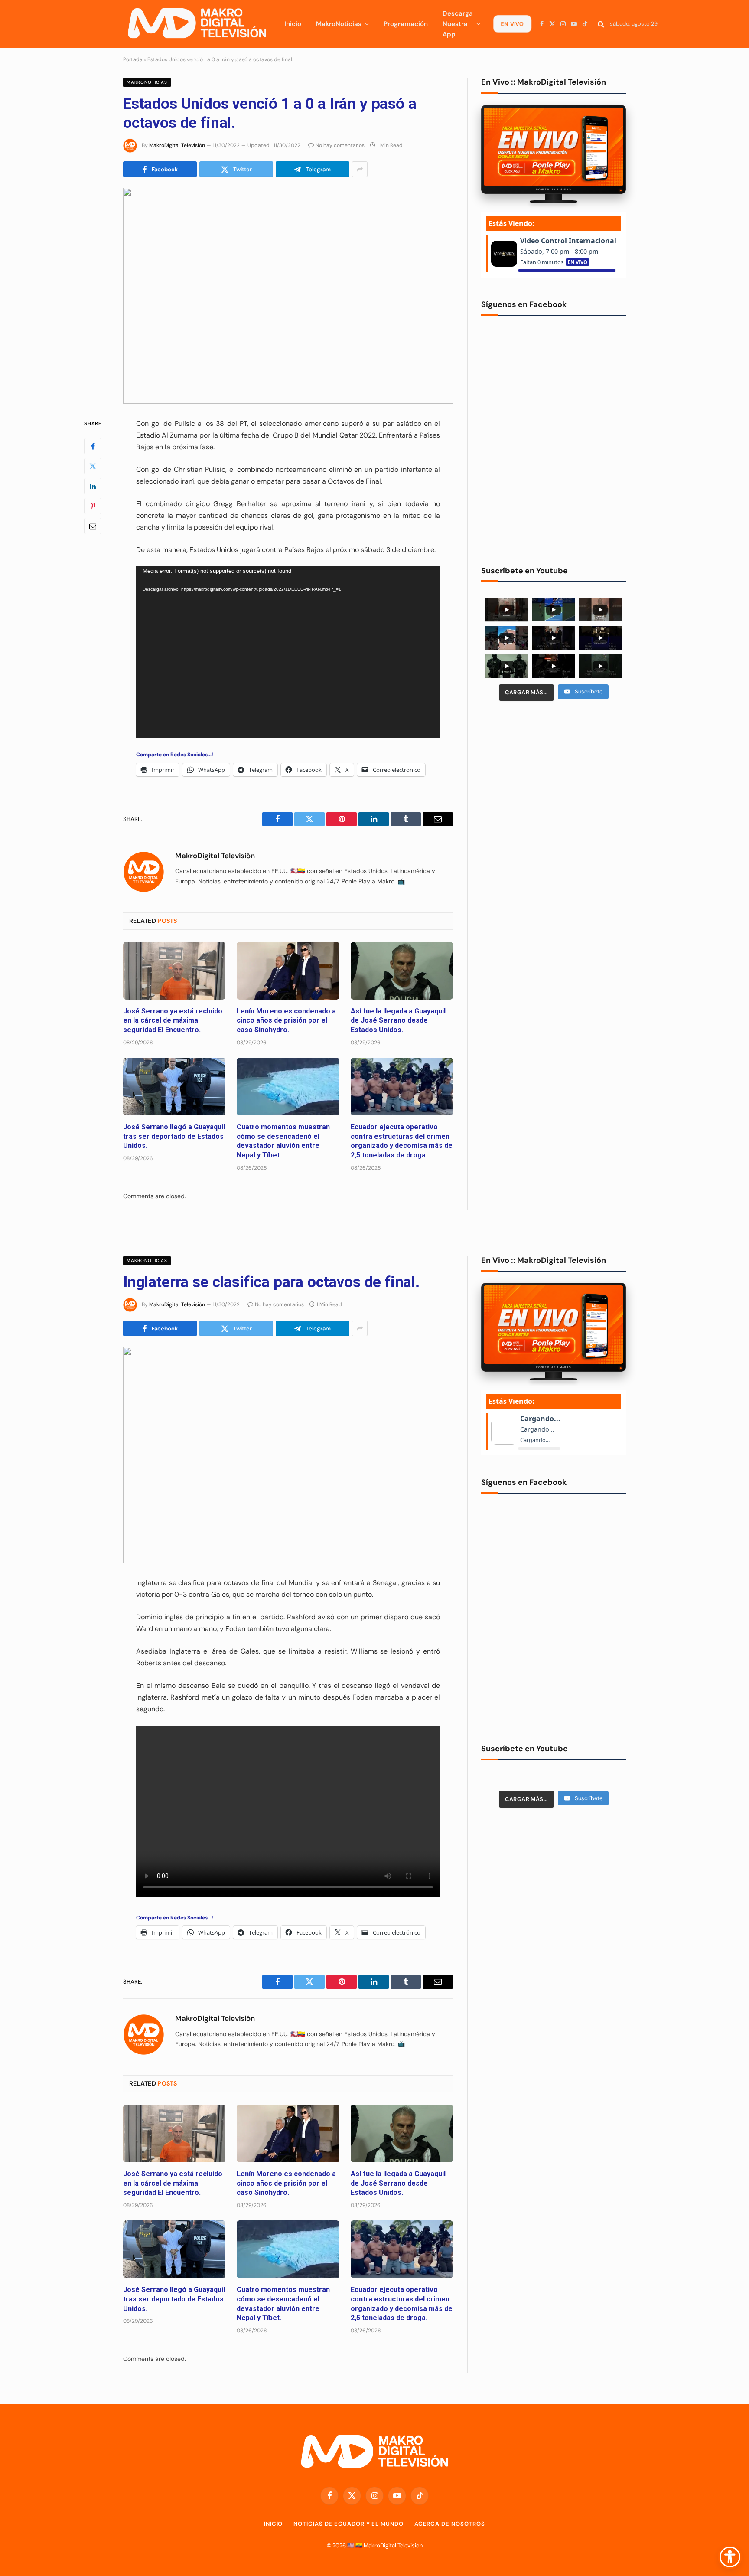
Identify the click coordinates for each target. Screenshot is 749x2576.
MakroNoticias (339, 24)
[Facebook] (93, 446)
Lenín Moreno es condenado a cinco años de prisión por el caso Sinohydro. (286, 1021)
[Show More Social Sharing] (360, 169)
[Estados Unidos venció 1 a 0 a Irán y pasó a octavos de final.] (288, 296)
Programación (406, 24)
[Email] (93, 526)
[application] (288, 652)
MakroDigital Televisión (177, 145)
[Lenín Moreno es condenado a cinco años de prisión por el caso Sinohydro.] (288, 971)
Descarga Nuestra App (458, 24)
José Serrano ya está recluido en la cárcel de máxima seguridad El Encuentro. (173, 1021)
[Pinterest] (93, 506)
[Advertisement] (554, 775)
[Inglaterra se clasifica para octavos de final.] (288, 1455)
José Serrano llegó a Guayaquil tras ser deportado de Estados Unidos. (174, 1136)
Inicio (293, 24)
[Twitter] (93, 466)
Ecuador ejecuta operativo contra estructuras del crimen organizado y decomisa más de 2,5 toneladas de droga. (402, 1141)
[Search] (601, 24)
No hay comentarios (340, 145)
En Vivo (512, 24)
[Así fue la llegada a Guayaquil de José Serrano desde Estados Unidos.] (402, 971)
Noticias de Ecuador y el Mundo (348, 2524)
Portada (133, 59)
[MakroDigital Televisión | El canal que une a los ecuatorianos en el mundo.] (197, 24)
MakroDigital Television (393, 2545)
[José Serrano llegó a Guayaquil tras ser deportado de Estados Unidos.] (174, 1087)
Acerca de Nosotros (450, 2524)
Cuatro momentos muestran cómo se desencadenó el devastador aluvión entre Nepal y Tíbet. (283, 1141)
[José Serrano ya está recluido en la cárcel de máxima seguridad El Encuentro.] (174, 971)
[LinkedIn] (93, 486)
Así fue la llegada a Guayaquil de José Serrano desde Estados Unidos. (398, 1021)
